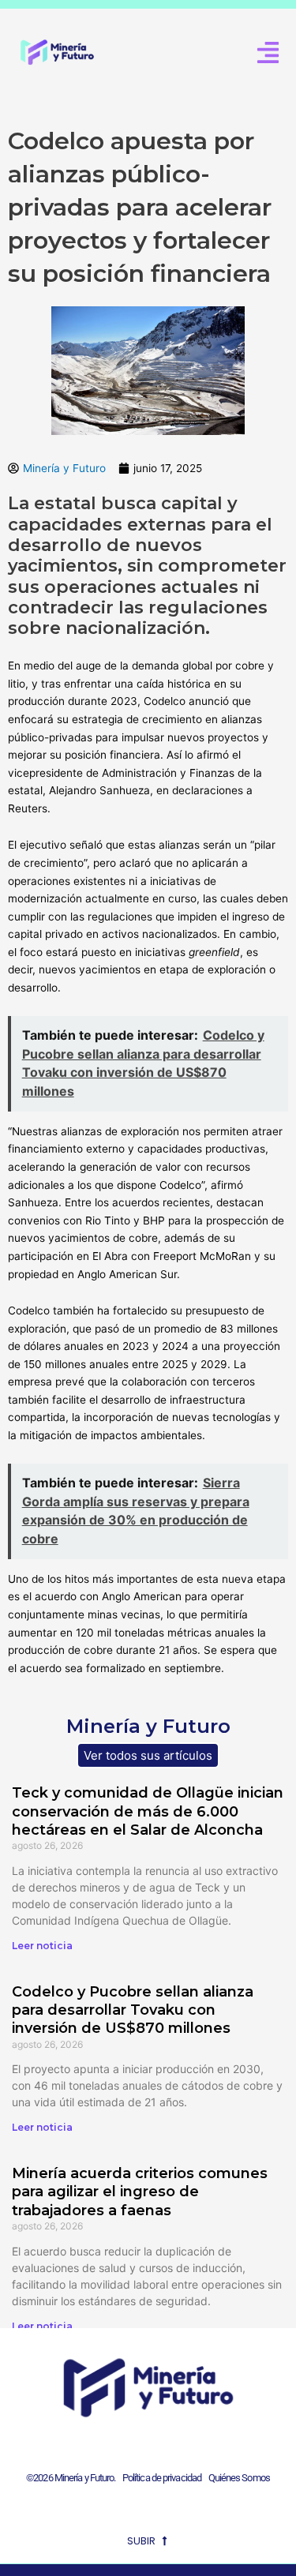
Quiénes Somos (239, 2478)
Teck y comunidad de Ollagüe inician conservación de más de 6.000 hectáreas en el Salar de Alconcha (148, 1811)
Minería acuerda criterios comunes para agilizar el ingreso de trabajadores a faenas (140, 2192)
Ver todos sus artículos (148, 1755)
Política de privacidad (160, 2478)
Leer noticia (42, 1946)
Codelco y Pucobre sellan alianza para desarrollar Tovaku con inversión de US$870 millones (133, 2010)
